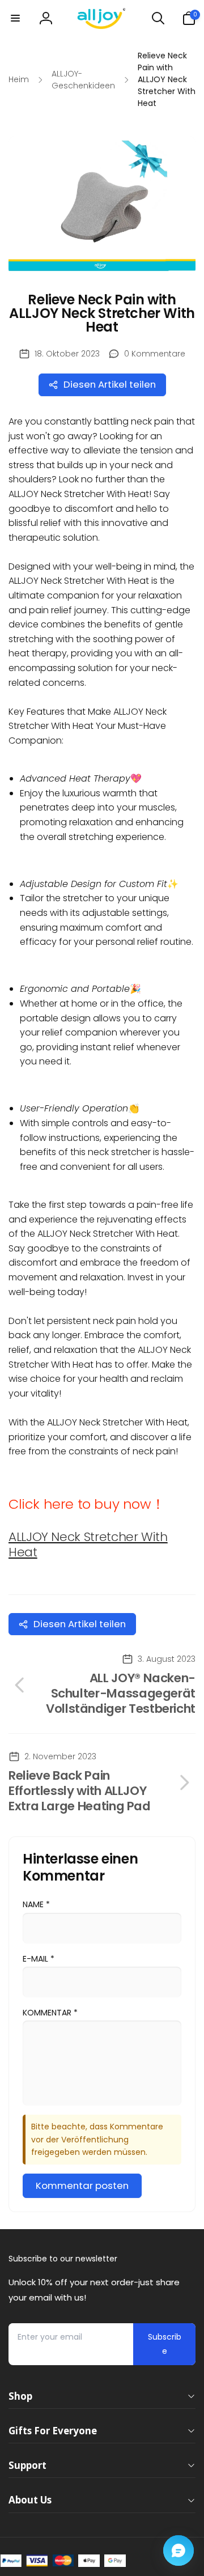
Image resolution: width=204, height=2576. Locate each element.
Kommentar (50, 2013)
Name (36, 1904)
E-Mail (39, 1959)
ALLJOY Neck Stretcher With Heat (88, 1544)
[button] (15, 18)
